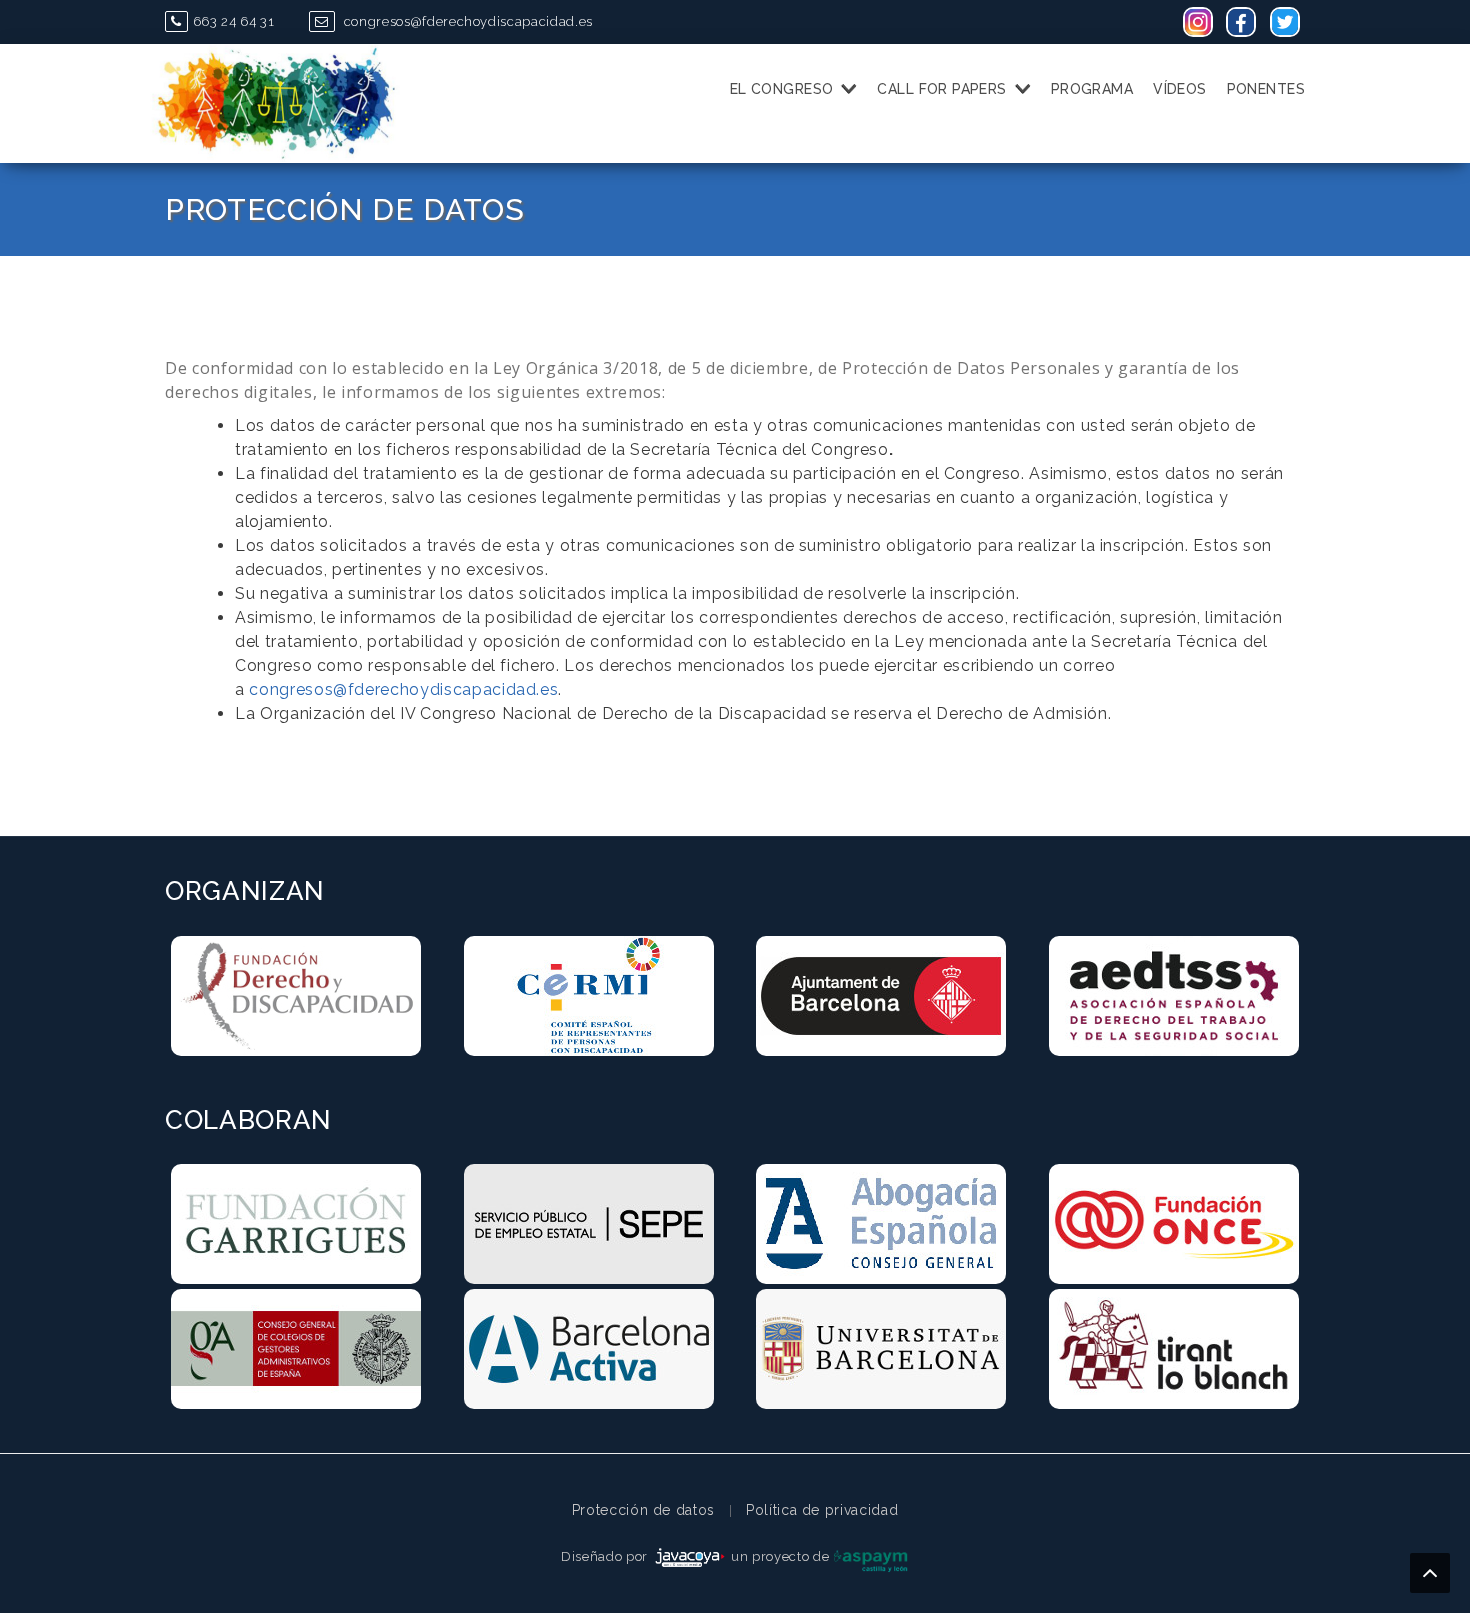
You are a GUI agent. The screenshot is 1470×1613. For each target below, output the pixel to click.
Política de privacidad (822, 1510)
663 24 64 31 (233, 21)
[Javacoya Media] (690, 1556)
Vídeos (1180, 89)
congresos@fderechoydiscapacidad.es (466, 21)
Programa (1092, 89)
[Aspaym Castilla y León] (871, 1556)
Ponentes (1266, 89)
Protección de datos (643, 1510)
